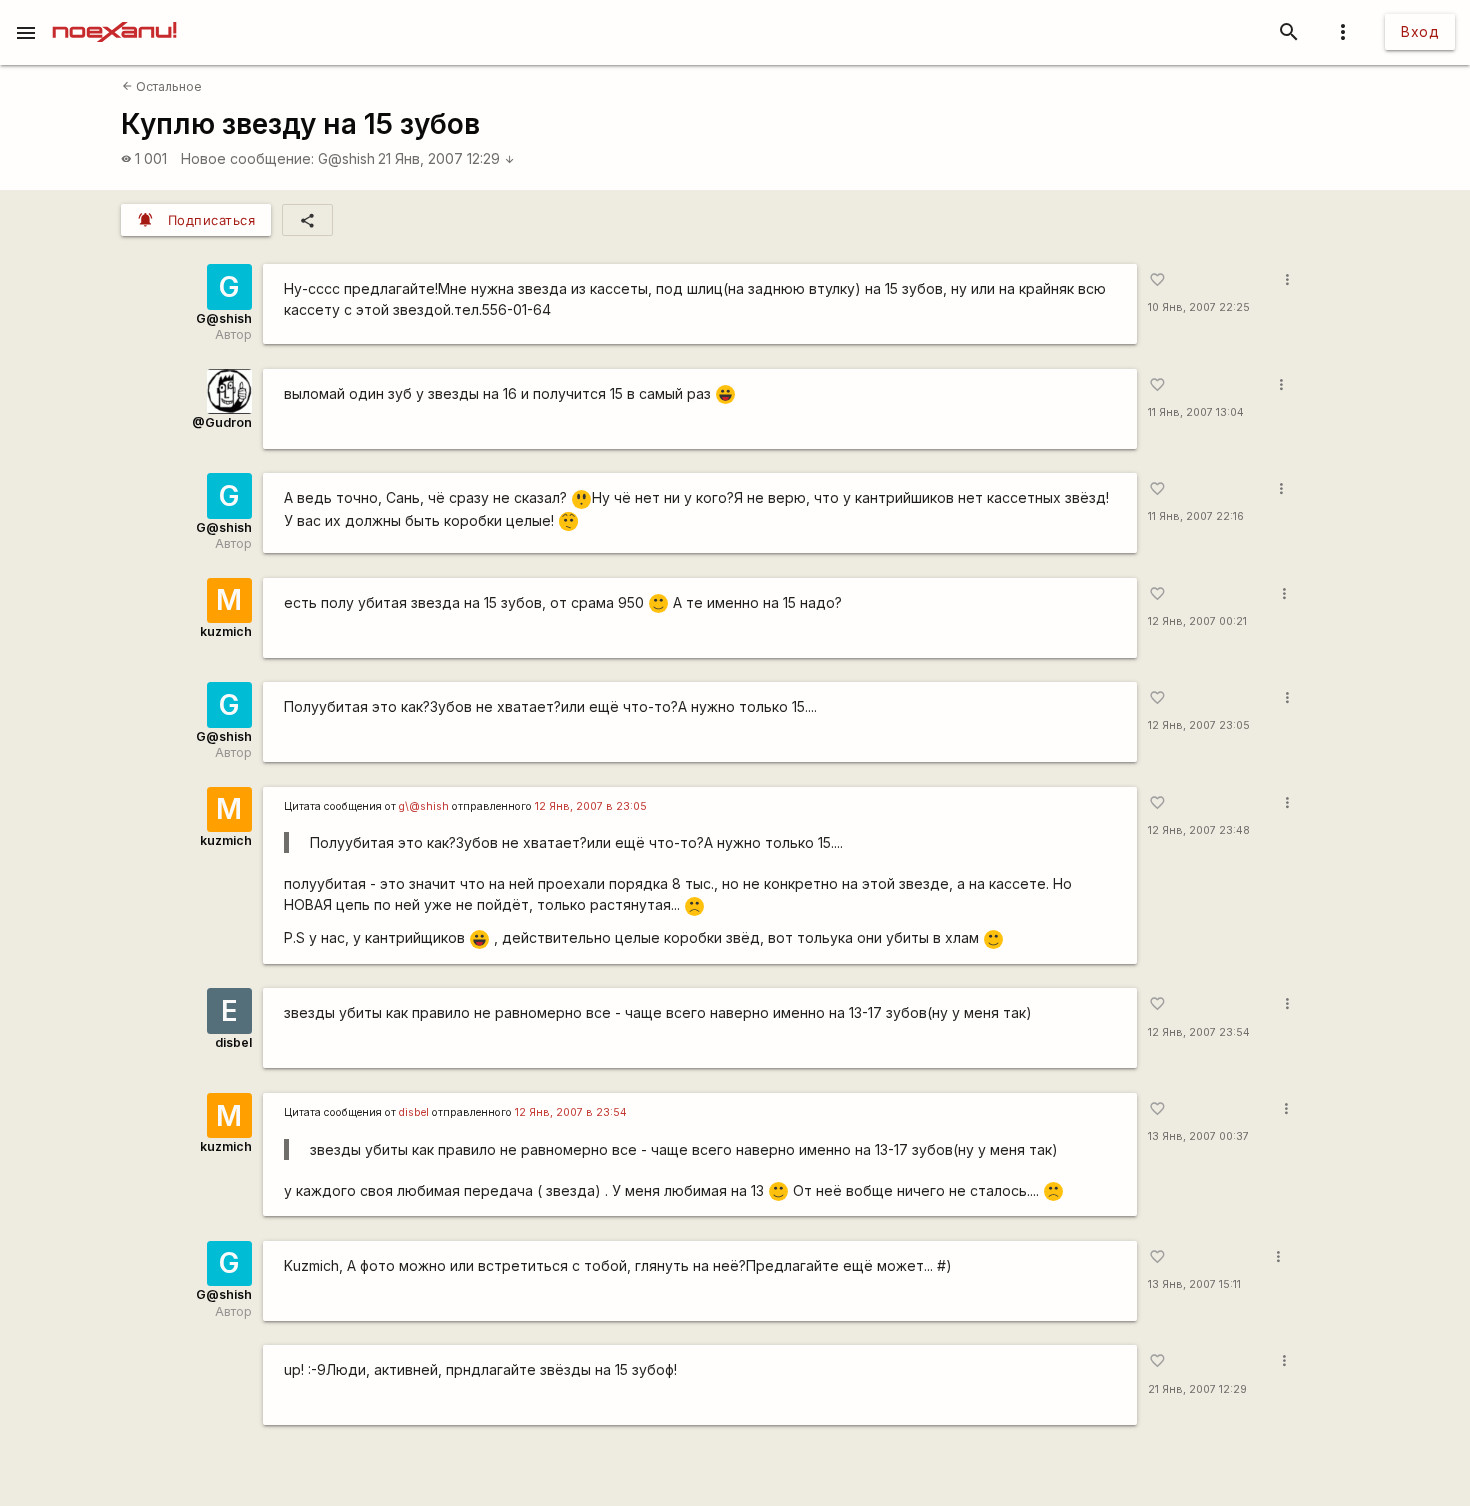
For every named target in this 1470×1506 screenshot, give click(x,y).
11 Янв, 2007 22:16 (1196, 516)
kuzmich (226, 631)
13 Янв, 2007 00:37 (1198, 1136)
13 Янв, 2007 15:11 (1194, 1284)
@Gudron (222, 422)
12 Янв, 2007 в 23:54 (571, 1112)
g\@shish (424, 806)
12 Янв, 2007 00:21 (1197, 621)
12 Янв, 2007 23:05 (1199, 725)
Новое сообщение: (247, 158)
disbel (233, 1042)
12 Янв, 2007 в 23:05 (591, 806)
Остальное (162, 86)
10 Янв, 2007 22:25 (1199, 307)
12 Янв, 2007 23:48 (1199, 830)
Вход (1420, 31)
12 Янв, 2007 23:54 (1199, 1032)
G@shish (346, 158)
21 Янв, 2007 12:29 (446, 158)
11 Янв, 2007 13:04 (1196, 412)
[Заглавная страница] (114, 14)
